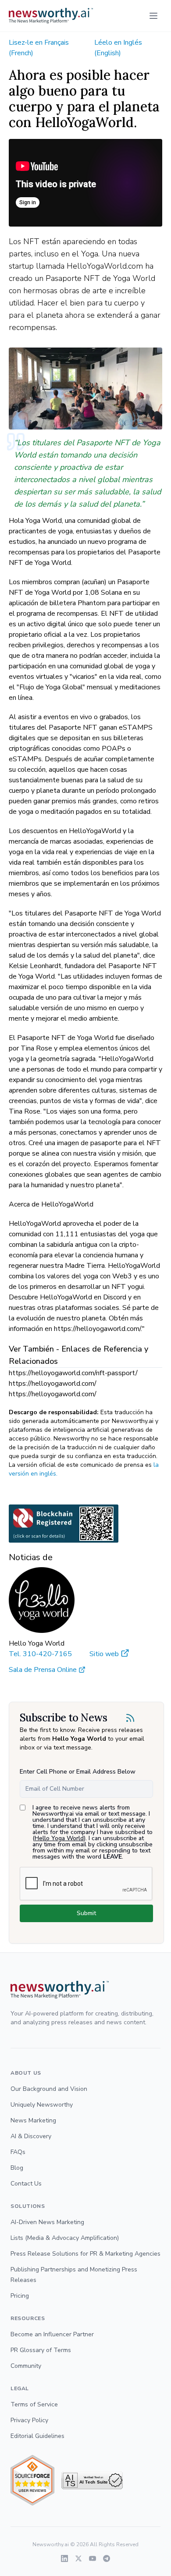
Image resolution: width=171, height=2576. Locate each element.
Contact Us (26, 2184)
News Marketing (33, 2120)
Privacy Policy (29, 2420)
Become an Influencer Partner (52, 2334)
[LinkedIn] (64, 2558)
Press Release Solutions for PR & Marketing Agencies (85, 2254)
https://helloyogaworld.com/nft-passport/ (73, 1373)
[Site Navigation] (153, 16)
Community (26, 2366)
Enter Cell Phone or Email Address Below (78, 1772)
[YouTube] (93, 2558)
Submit (86, 1913)
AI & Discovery (31, 2136)
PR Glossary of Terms (41, 2350)
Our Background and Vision (49, 2089)
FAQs (18, 2152)
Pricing (20, 2296)
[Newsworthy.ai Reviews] (32, 2480)
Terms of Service (34, 2404)
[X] (78, 2558)
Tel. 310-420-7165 (40, 1654)
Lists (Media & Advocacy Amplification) (65, 2238)
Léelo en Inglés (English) (118, 48)
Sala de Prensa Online (43, 1670)
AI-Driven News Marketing (47, 2222)
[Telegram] (107, 2558)
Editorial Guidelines (37, 2436)
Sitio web (104, 1654)
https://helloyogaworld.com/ (53, 1384)
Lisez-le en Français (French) (39, 48)
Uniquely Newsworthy (42, 2105)
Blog (17, 2168)
